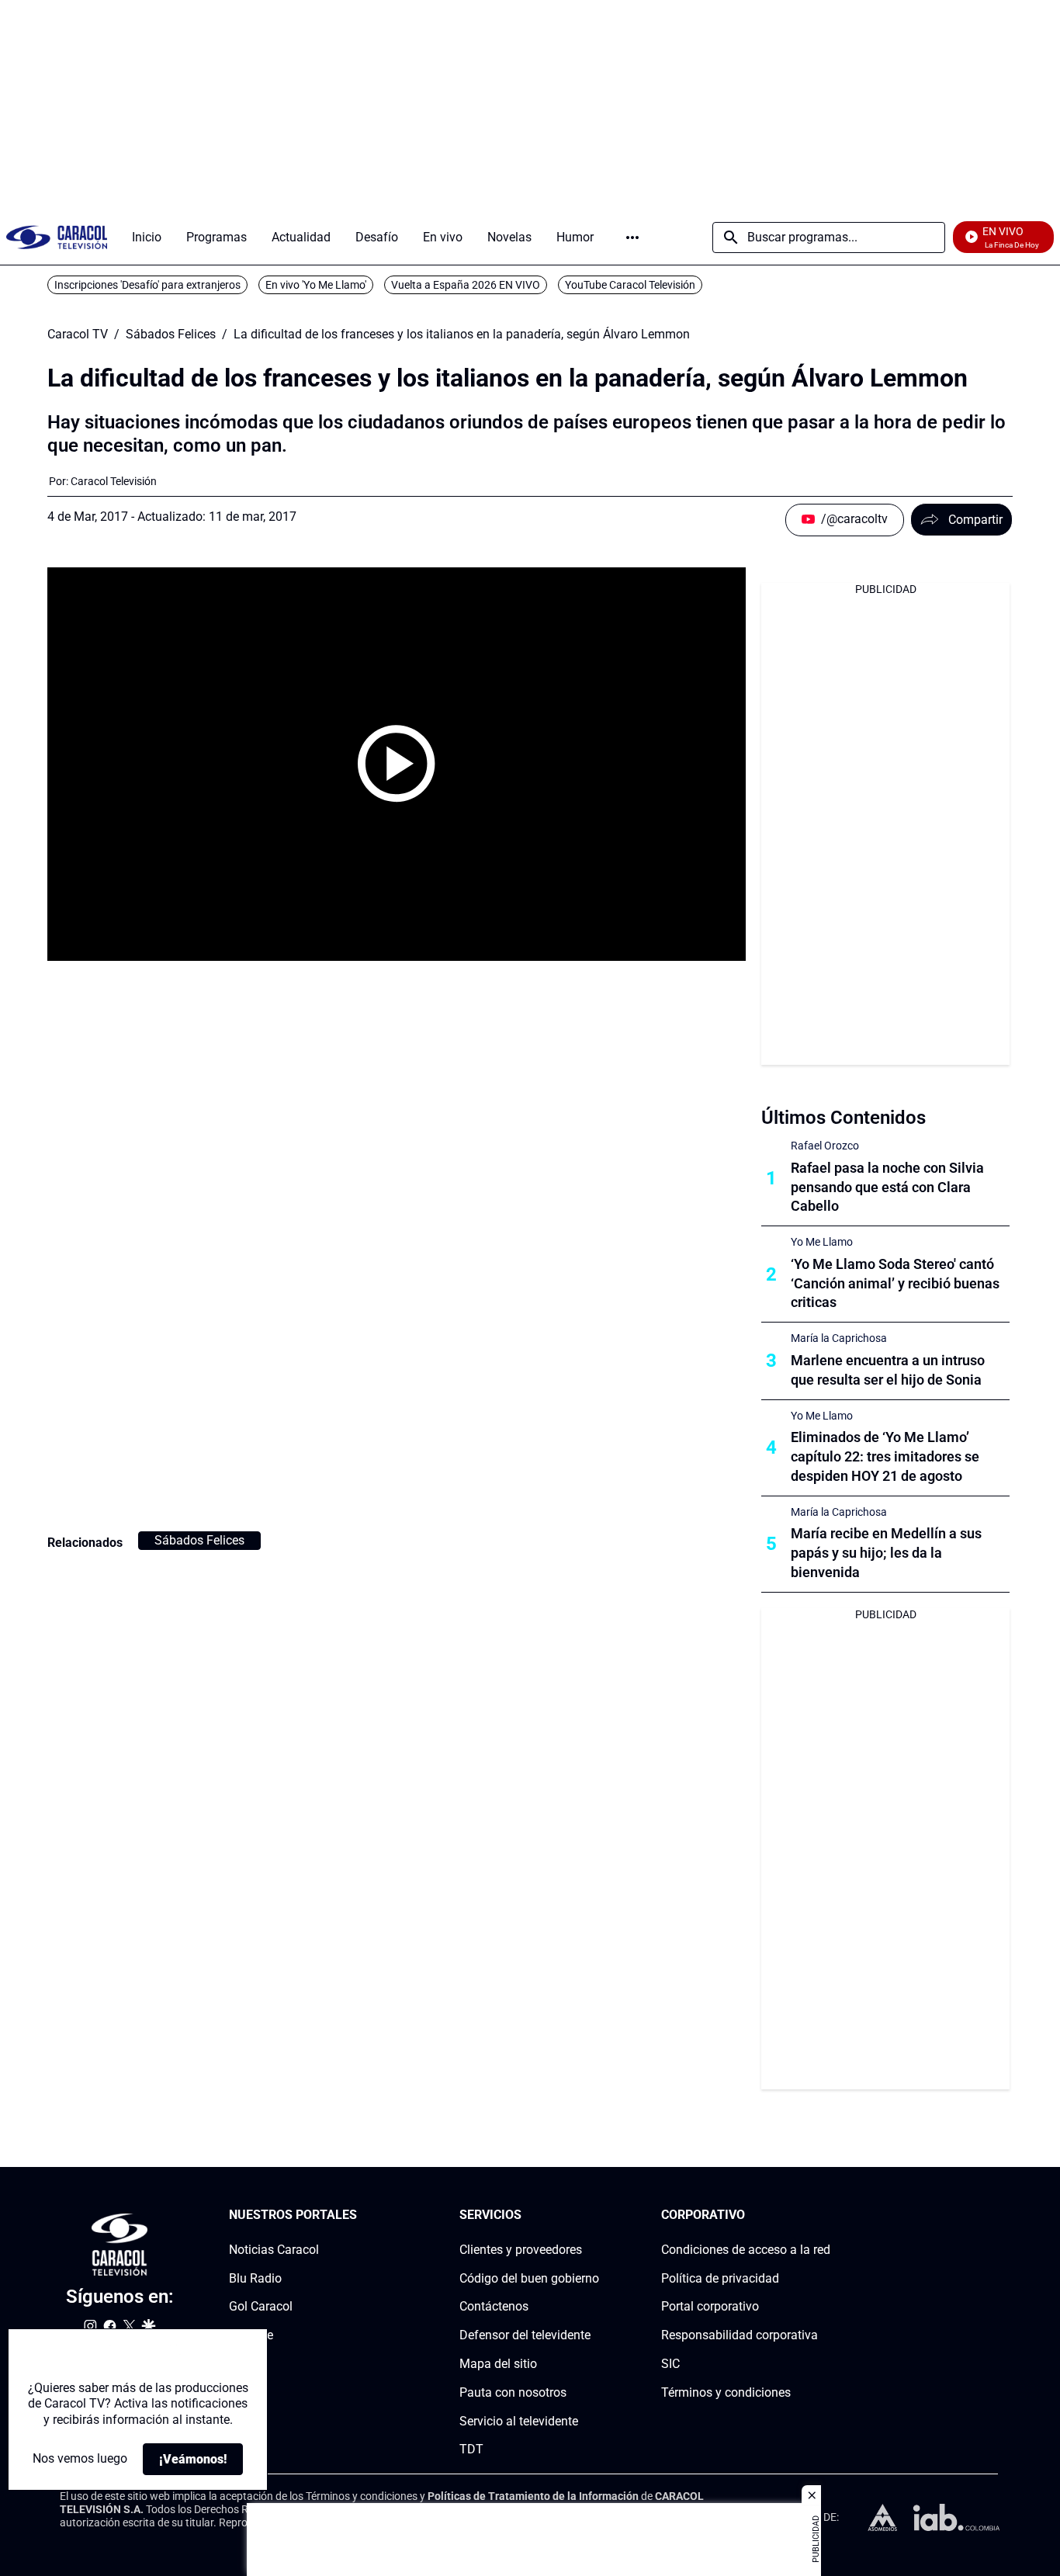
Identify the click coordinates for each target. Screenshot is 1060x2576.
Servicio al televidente (519, 2421)
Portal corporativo (710, 2307)
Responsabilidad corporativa (740, 2336)
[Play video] (397, 764)
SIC (670, 2364)
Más (632, 237)
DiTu (242, 2364)
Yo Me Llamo (822, 1242)
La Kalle (251, 2336)
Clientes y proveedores (521, 2250)
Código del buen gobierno (529, 2278)
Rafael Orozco (825, 1146)
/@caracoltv (854, 519)
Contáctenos (494, 2307)
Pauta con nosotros (513, 2392)
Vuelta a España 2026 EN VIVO (466, 285)
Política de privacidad (720, 2278)
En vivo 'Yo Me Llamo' (316, 285)
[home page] (57, 237)
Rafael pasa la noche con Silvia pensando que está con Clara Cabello (887, 1187)
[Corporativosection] (826, 2215)
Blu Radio (255, 2278)
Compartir (975, 520)
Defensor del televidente (525, 2336)
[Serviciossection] (594, 2215)
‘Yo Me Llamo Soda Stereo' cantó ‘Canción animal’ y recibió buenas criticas (895, 1283)
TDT (471, 2450)
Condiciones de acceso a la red (746, 2250)
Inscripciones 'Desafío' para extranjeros (147, 285)
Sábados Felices (171, 335)
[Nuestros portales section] (362, 2215)
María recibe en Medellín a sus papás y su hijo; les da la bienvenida (886, 1553)
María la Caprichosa (839, 1338)
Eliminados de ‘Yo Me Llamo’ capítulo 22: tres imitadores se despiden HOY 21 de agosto (885, 1456)
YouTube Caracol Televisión (630, 285)
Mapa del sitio (498, 2364)
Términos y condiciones (726, 2392)
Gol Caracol (261, 2307)
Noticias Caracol (274, 2250)
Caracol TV (78, 335)
